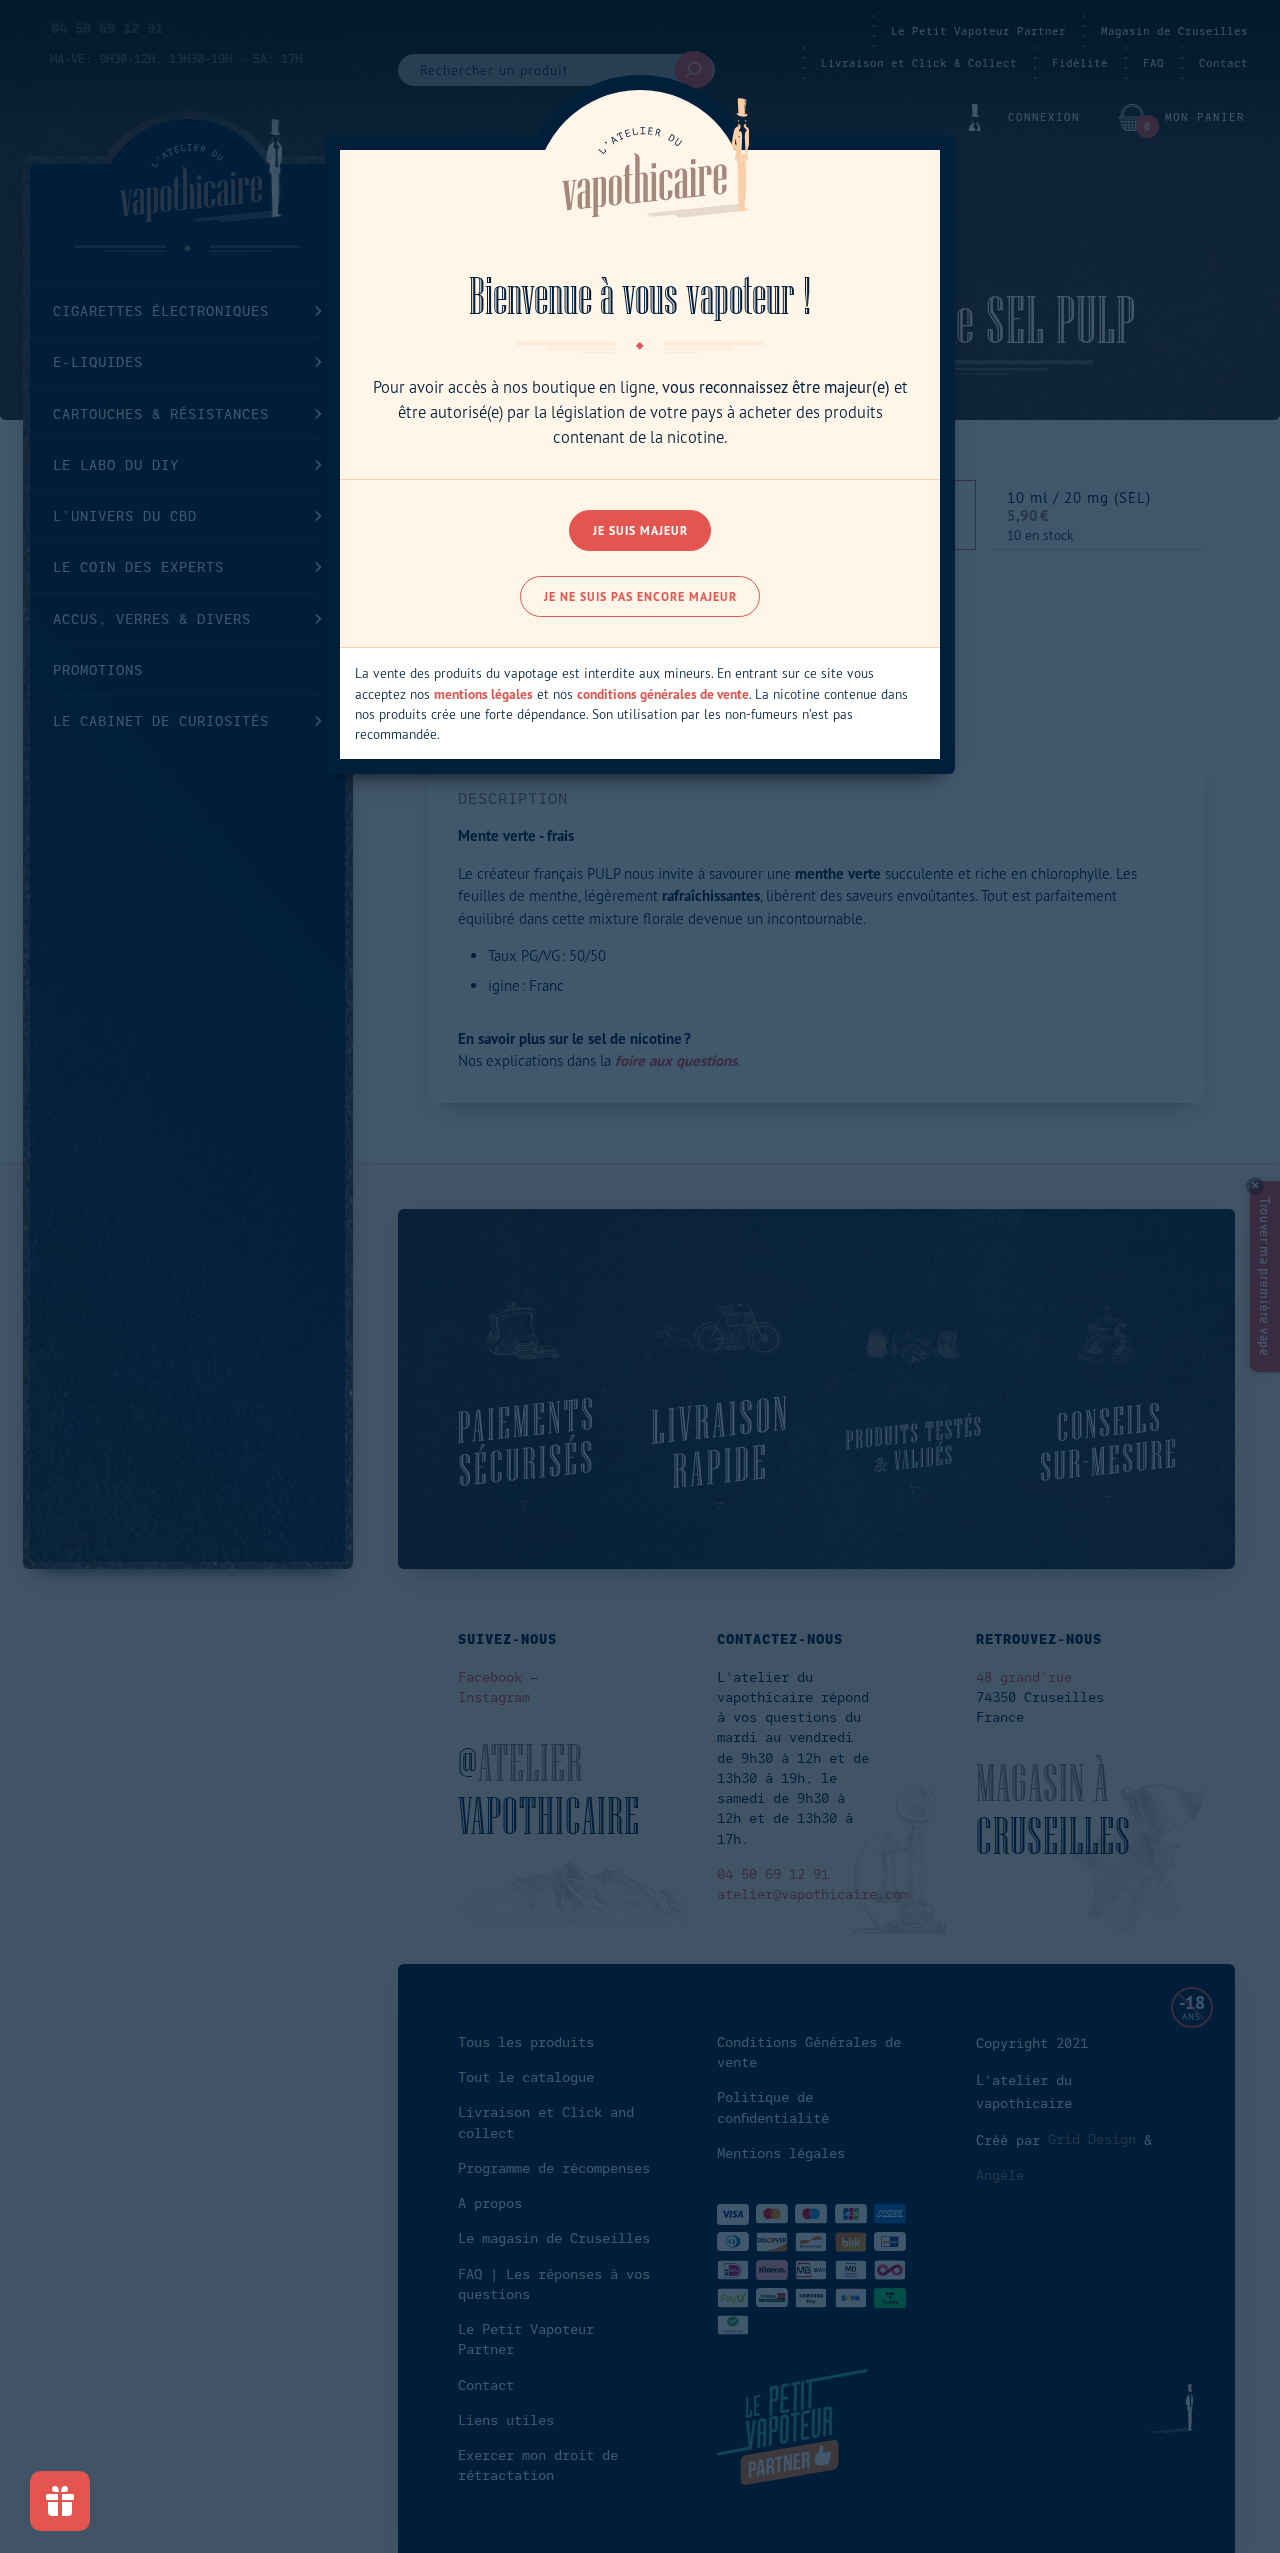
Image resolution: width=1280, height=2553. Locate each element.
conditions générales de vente (663, 694)
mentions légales (483, 694)
